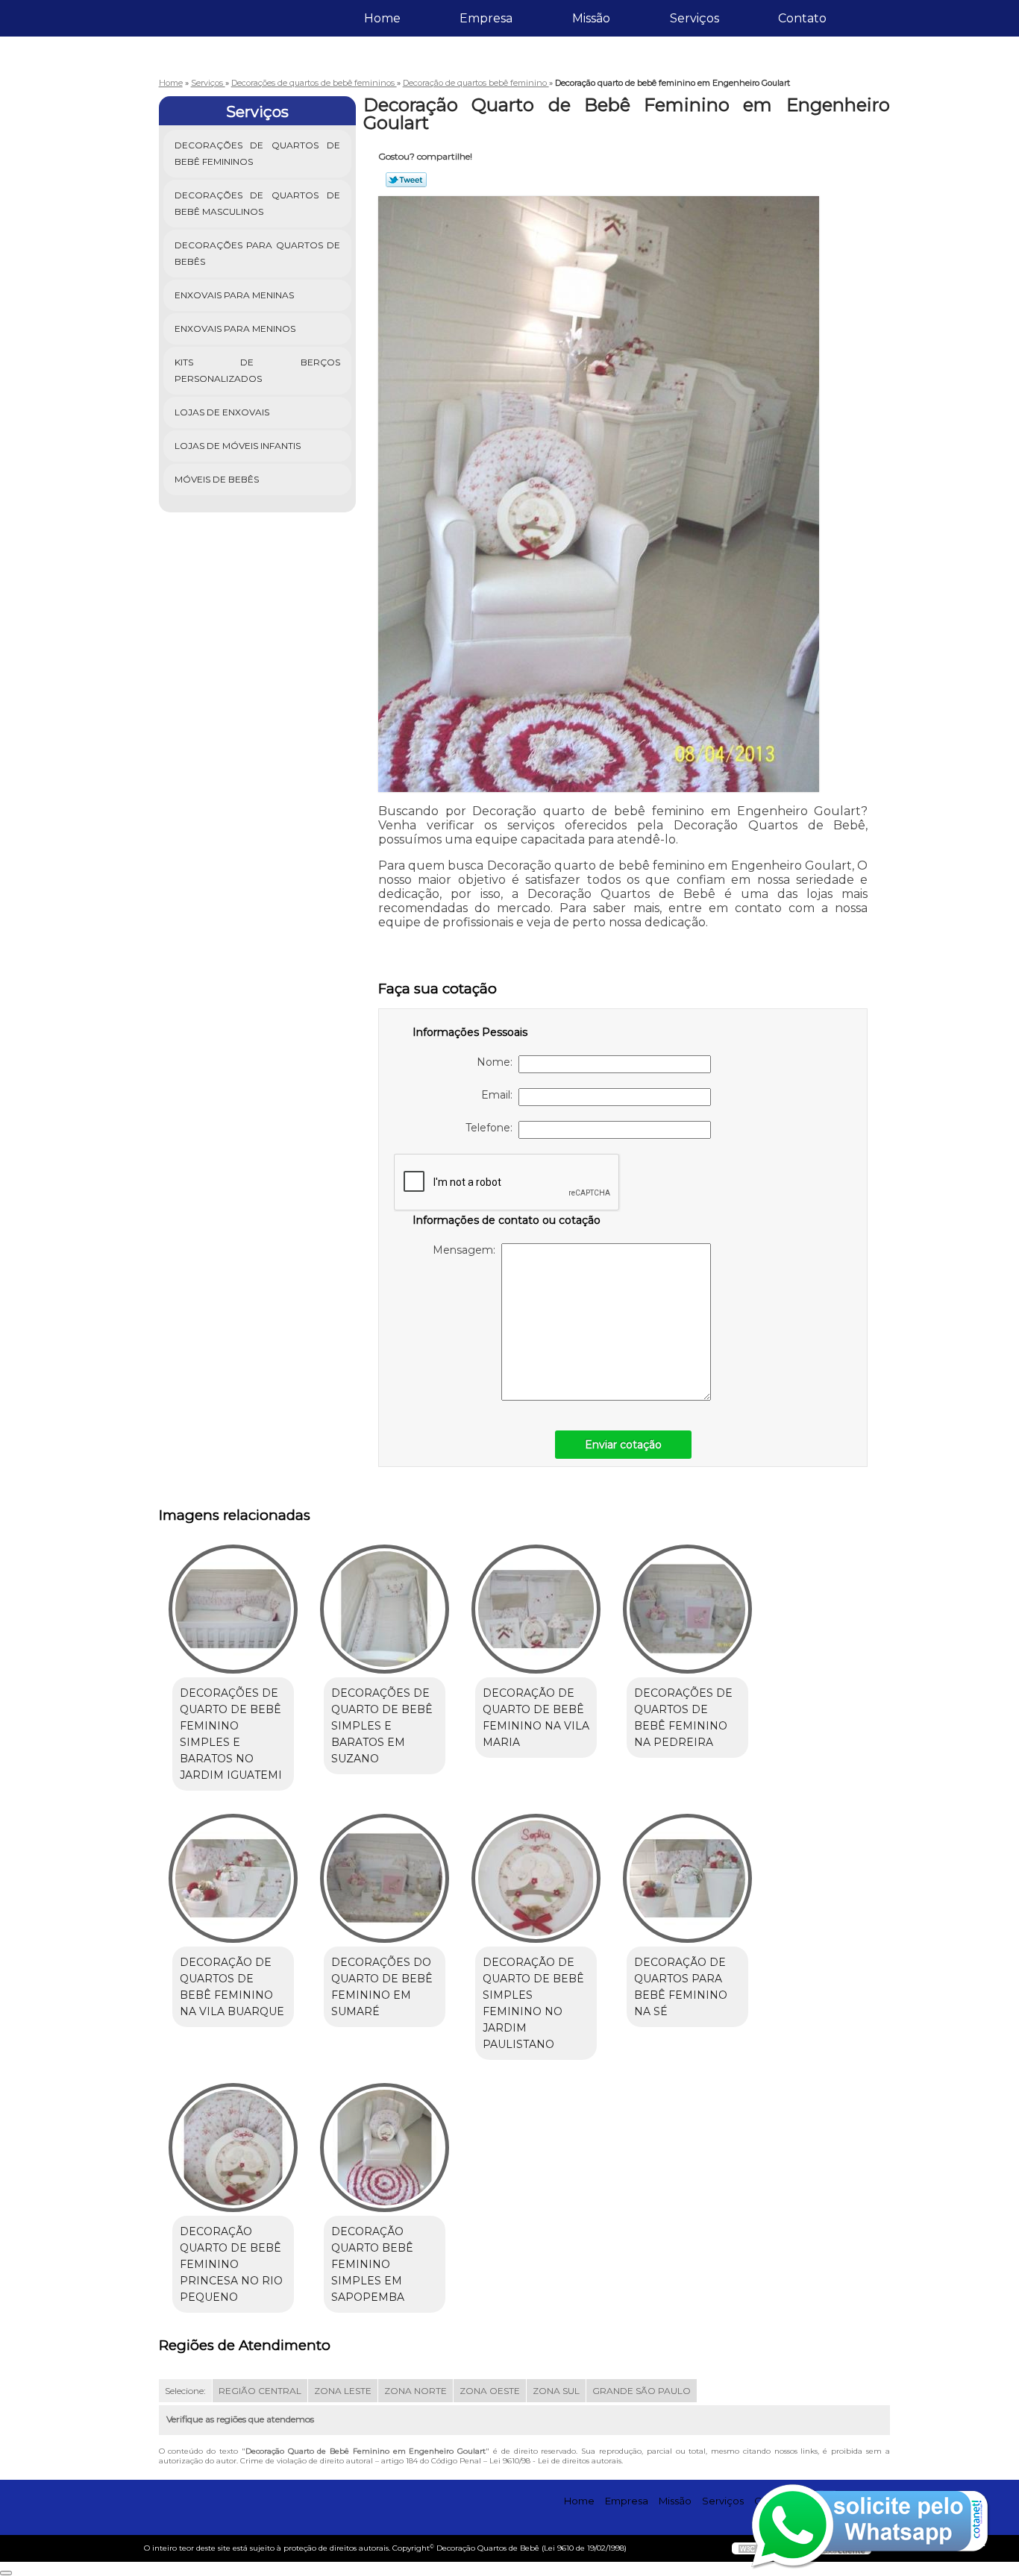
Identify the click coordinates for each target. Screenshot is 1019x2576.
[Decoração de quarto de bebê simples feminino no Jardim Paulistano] (536, 1878)
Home (382, 18)
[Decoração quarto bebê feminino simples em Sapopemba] (385, 2148)
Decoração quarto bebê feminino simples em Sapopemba (372, 2264)
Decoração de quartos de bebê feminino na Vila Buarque (232, 1987)
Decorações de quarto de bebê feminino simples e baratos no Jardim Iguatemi (231, 1734)
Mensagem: (467, 1250)
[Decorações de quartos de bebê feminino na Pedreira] (687, 1609)
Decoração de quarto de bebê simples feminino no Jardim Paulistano (533, 2003)
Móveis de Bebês (217, 479)
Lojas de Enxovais (222, 412)
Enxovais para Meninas (234, 295)
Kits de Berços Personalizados (258, 370)
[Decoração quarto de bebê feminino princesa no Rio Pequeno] (233, 2148)
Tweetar (406, 180)
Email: (500, 1095)
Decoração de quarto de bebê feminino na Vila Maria (536, 1718)
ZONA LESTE (343, 2391)
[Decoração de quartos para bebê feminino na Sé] (687, 1878)
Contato (802, 18)
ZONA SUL (556, 2391)
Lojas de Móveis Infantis (238, 446)
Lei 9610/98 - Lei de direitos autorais (555, 2461)
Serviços (695, 18)
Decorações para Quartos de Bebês (258, 253)
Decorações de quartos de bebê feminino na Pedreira (683, 1718)
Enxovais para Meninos (235, 329)
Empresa (486, 18)
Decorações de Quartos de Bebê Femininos (258, 153)
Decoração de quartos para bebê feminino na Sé (681, 1987)
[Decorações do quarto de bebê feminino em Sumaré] (385, 1878)
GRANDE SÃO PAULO (642, 2391)
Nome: (498, 1062)
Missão (591, 18)
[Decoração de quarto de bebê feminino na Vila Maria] (536, 1609)
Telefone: (492, 1128)
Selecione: (185, 2391)
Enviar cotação (623, 1445)
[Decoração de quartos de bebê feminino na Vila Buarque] (233, 1878)
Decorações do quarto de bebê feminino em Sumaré (382, 1987)
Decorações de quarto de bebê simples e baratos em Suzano (382, 1726)
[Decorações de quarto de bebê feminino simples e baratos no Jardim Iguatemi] (233, 1609)
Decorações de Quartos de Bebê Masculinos (258, 203)
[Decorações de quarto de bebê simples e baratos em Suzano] (385, 1609)
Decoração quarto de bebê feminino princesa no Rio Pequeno (231, 2264)
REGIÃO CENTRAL (260, 2391)
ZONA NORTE (416, 2391)
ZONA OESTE (490, 2391)
